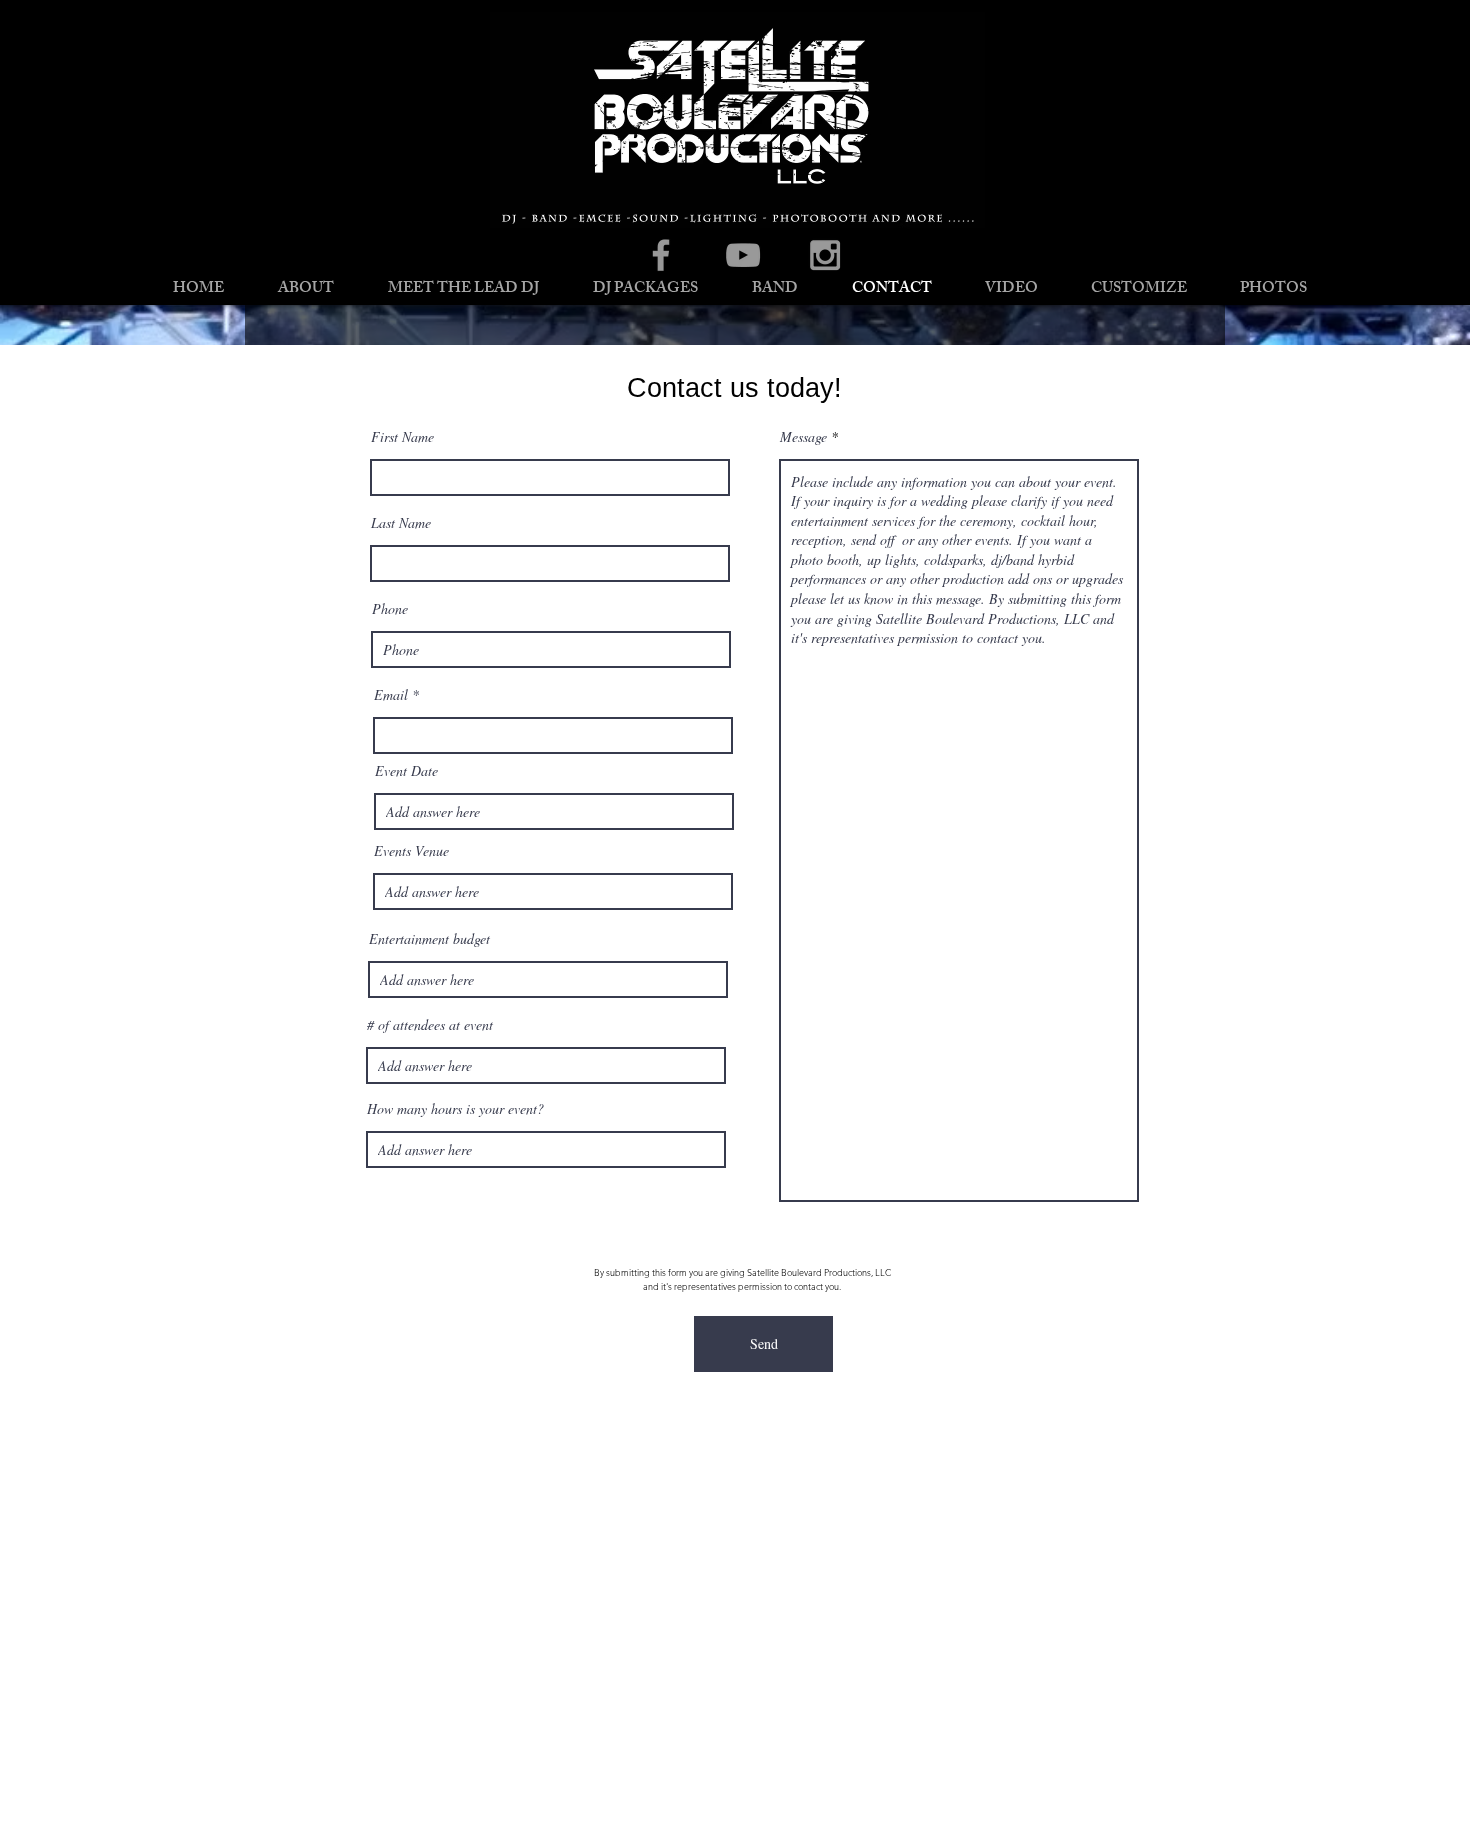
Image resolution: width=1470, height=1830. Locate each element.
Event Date (406, 771)
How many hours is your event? (455, 1109)
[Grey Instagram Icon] (825, 255)
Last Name (401, 523)
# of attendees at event (430, 1025)
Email (391, 695)
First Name (402, 437)
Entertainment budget (429, 939)
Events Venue (411, 851)
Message (803, 437)
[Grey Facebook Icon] (661, 255)
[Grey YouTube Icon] (743, 255)
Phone (390, 609)
